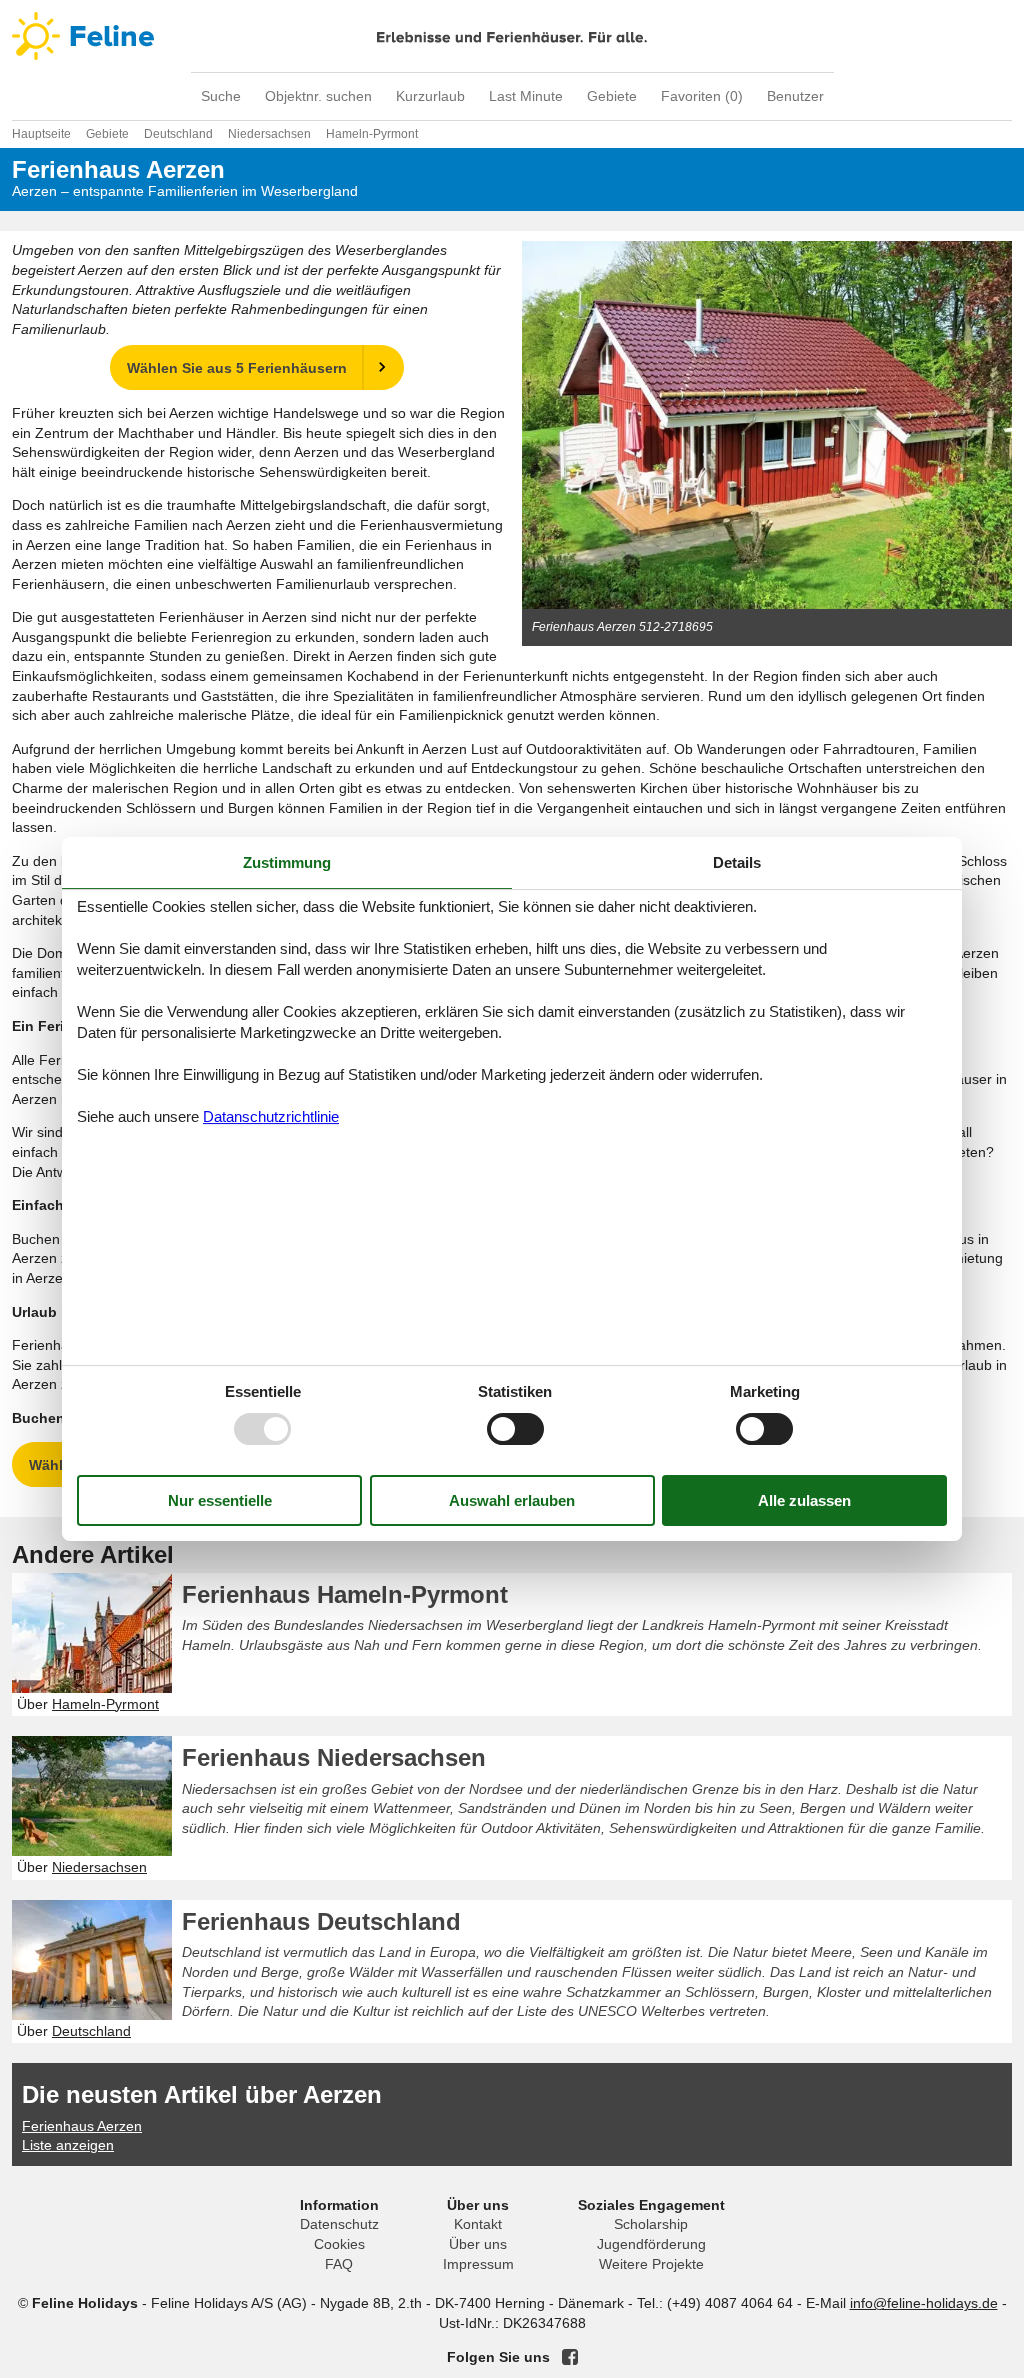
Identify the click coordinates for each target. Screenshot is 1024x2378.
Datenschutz (339, 2224)
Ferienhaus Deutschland (321, 1921)
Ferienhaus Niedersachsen (334, 1757)
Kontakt (478, 2224)
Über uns (478, 2244)
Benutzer (795, 96)
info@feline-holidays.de (924, 2303)
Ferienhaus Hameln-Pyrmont (345, 1594)
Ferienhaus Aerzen (82, 2126)
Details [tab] (737, 862)
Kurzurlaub (430, 96)
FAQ (339, 2264)
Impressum (478, 2264)
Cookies (339, 2244)
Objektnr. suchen (318, 96)
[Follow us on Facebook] (570, 2357)
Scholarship (651, 2224)
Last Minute (526, 96)
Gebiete (612, 96)
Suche (221, 96)
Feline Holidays (512, 36)
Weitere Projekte (651, 2264)
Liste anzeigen (68, 2145)
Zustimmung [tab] (287, 862)
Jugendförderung (651, 2244)
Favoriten (702, 96)
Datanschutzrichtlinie (271, 1116)
